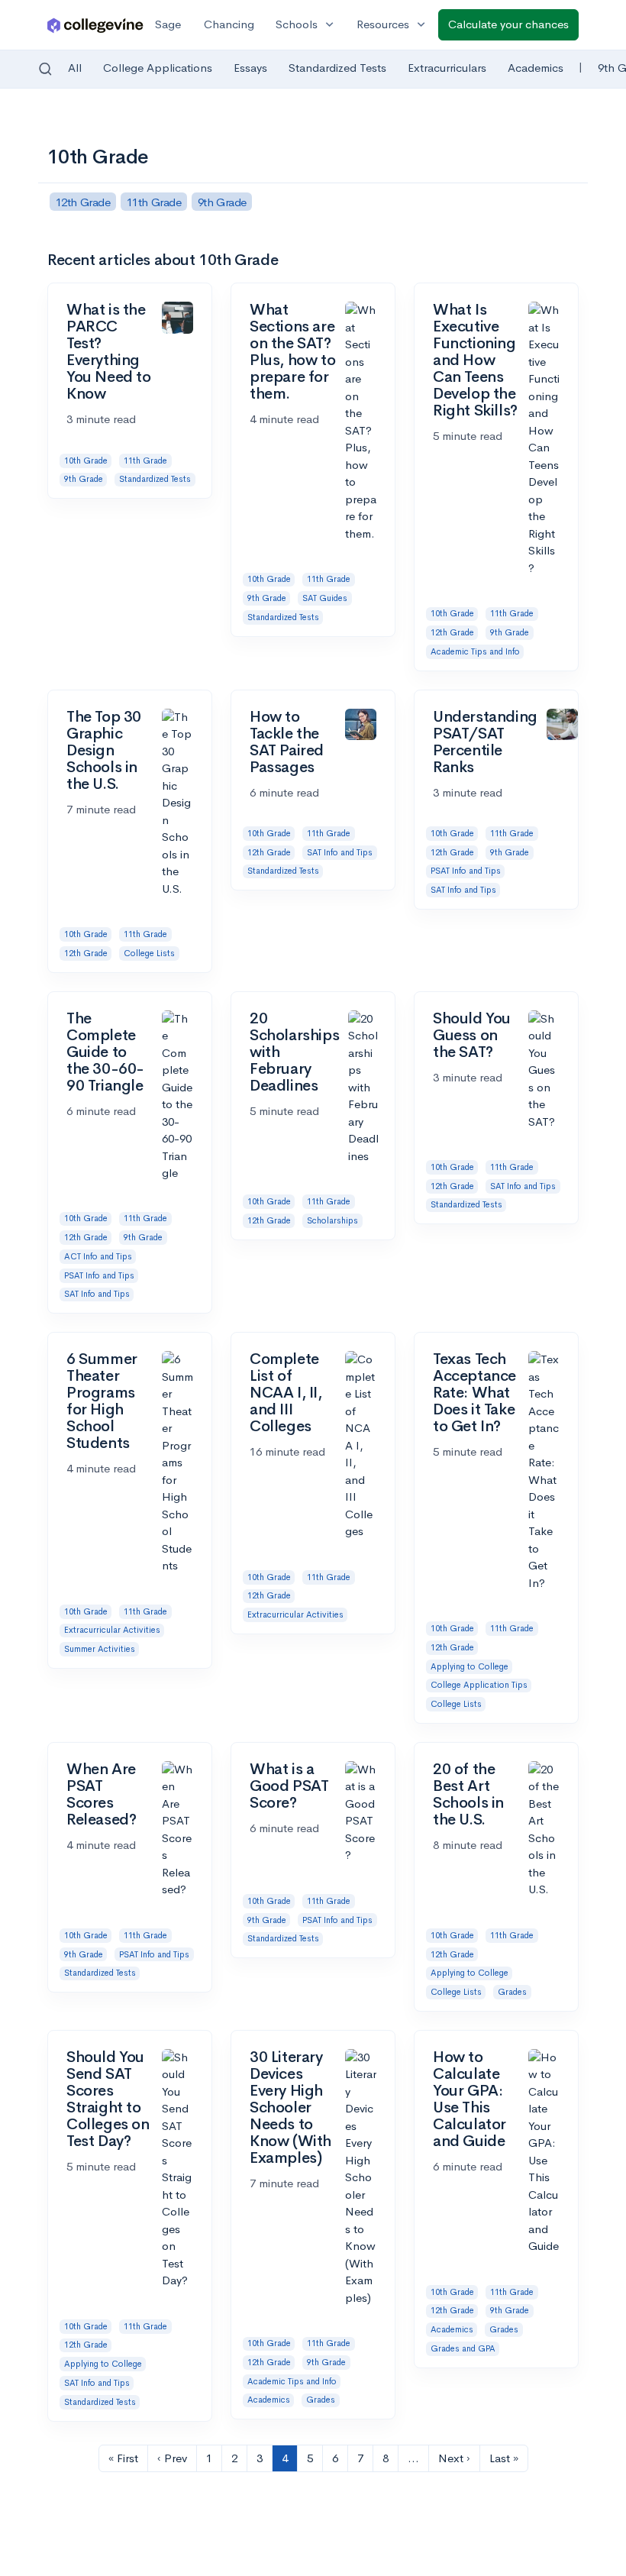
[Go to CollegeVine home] (95, 25)
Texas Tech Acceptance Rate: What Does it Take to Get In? (474, 1393)
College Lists (149, 953)
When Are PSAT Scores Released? (101, 1794)
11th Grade (145, 461)
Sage (168, 24)
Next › (454, 2458)
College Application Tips (479, 1685)
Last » (504, 2458)
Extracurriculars (447, 68)
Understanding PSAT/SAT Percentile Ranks (485, 742)
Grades (512, 1992)
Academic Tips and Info (475, 651)
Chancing (229, 24)
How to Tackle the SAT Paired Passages (287, 742)
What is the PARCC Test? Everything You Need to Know (109, 352)
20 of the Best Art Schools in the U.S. (468, 1794)
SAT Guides (325, 598)
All (75, 68)
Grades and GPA (463, 2348)
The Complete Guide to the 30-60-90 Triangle (105, 1052)
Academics (536, 68)
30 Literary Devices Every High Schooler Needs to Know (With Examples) (290, 2107)
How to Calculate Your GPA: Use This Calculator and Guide (469, 2099)
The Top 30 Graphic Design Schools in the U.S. (104, 750)
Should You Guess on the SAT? (472, 1035)
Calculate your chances (508, 24)
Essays (250, 68)
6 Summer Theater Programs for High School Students (102, 1401)
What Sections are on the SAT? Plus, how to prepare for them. (292, 352)
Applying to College (469, 1666)
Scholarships (332, 1220)
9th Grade (84, 479)
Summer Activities (100, 1649)
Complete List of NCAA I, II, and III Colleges (286, 1393)
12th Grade (452, 632)
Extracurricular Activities (112, 1630)
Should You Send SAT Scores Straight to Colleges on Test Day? (108, 2099)
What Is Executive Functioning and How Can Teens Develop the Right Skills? (475, 360)
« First (123, 2458)
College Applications (158, 68)
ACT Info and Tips (98, 1256)
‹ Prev (172, 2458)
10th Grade (86, 461)
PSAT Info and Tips (466, 871)
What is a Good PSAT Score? (289, 1786)
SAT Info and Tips (340, 852)
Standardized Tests (337, 68)
